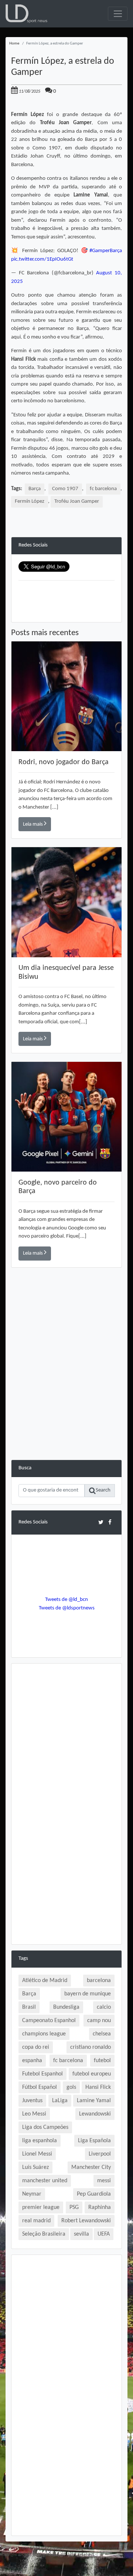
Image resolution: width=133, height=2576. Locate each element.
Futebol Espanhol (42, 2074)
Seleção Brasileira (44, 2234)
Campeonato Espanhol (49, 2021)
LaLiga (60, 2101)
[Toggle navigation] (118, 14)
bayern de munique (88, 1994)
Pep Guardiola (94, 2194)
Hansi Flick (98, 2087)
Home (14, 44)
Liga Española (94, 2141)
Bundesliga (66, 2007)
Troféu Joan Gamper (77, 501)
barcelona (99, 1981)
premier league (41, 2207)
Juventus (32, 2101)
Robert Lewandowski (86, 2221)
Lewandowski (95, 2114)
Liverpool (100, 2154)
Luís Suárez (35, 2167)
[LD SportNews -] (26, 14)
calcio (104, 2007)
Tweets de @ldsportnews (67, 1608)
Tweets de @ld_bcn (66, 1600)
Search (103, 1490)
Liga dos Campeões (45, 2127)
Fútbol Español (40, 2087)
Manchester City (91, 2167)
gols (71, 2087)
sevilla (81, 2234)
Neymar (32, 2194)
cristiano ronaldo (91, 2047)
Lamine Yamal (94, 2101)
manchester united (45, 2181)
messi (104, 2181)
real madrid (36, 2221)
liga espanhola (40, 2141)
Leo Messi (34, 2114)
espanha (32, 2061)
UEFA (104, 2234)
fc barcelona (103, 489)
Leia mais (33, 824)
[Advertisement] (66, 1393)
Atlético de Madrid (45, 1981)
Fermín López (30, 501)
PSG (74, 2207)
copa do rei (36, 2047)
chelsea (102, 2034)
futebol (102, 2061)
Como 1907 (65, 489)
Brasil (29, 2007)
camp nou (99, 2021)
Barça (35, 489)
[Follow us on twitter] (101, 1522)
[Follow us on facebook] (110, 1522)
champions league (44, 2034)
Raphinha (100, 2207)
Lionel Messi (37, 2154)
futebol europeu (92, 2074)
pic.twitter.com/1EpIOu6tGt (42, 259)
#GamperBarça (106, 251)
